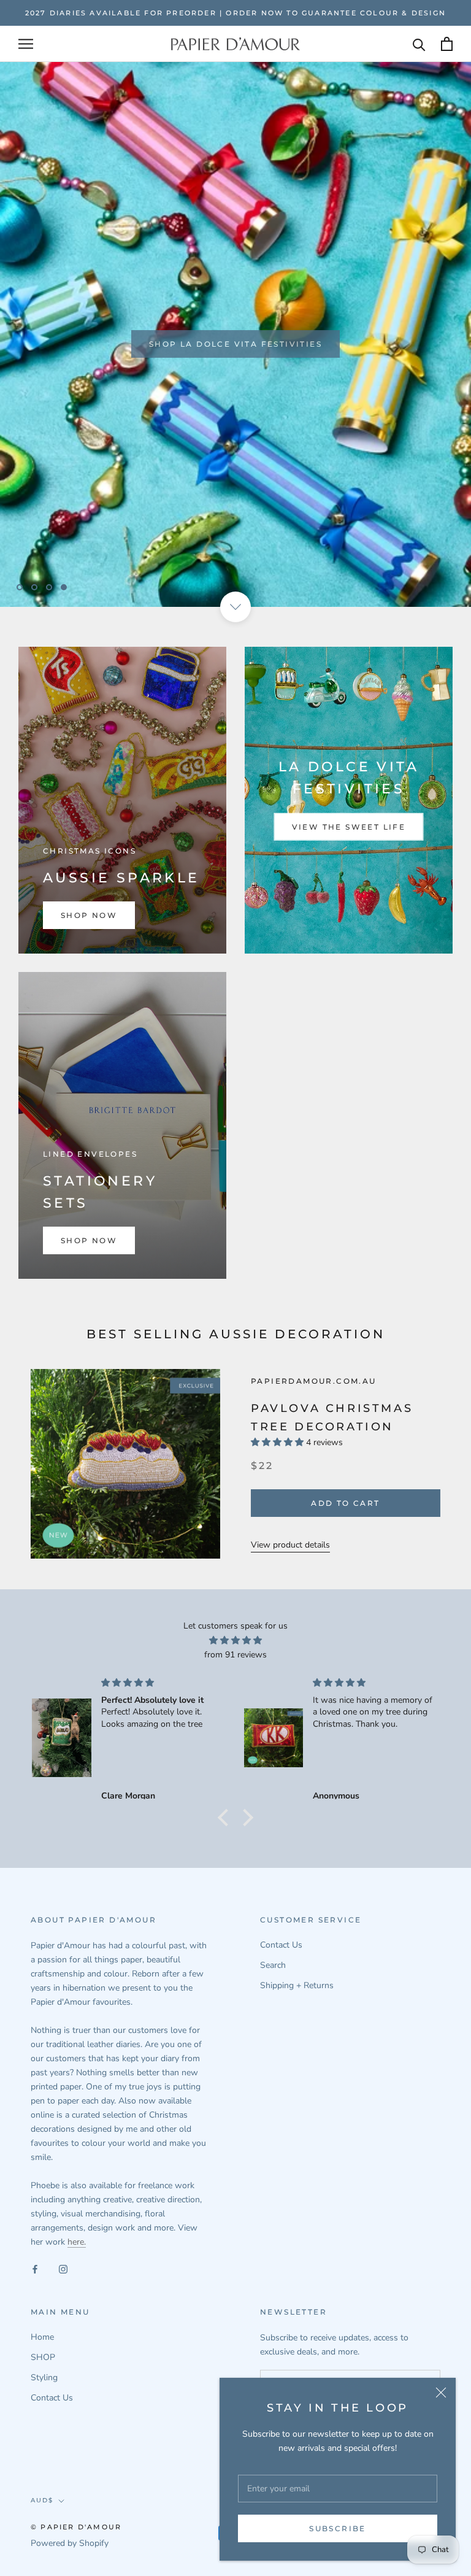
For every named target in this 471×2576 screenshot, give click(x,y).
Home (42, 2337)
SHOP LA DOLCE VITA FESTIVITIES (235, 341)
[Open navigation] (26, 44)
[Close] (441, 2393)
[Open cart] (447, 44)
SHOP (43, 2357)
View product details (290, 1545)
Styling (44, 2377)
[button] (226, 1818)
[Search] (419, 44)
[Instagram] (63, 2268)
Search (273, 1965)
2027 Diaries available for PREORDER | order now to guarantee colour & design (235, 13)
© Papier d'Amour (76, 2527)
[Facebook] (35, 2268)
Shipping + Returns (297, 1985)
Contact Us (281, 1945)
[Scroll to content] (235, 607)
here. (77, 2242)
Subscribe (338, 2528)
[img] (235, 1640)
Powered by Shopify (70, 2543)
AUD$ (42, 2500)
